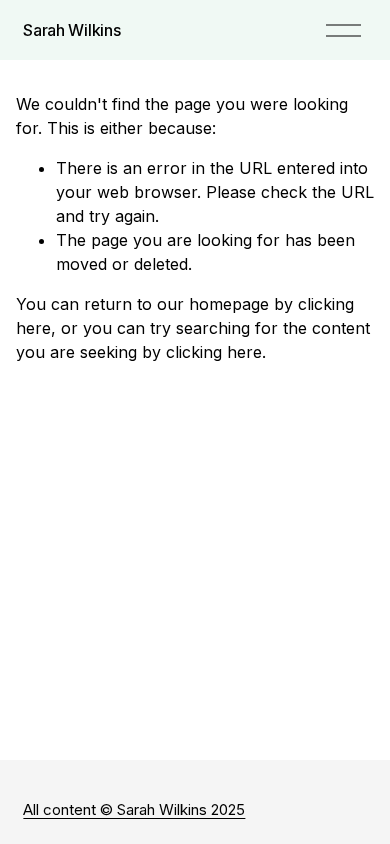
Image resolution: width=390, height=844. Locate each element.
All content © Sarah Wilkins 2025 (134, 809)
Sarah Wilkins (71, 30)
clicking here (214, 352)
